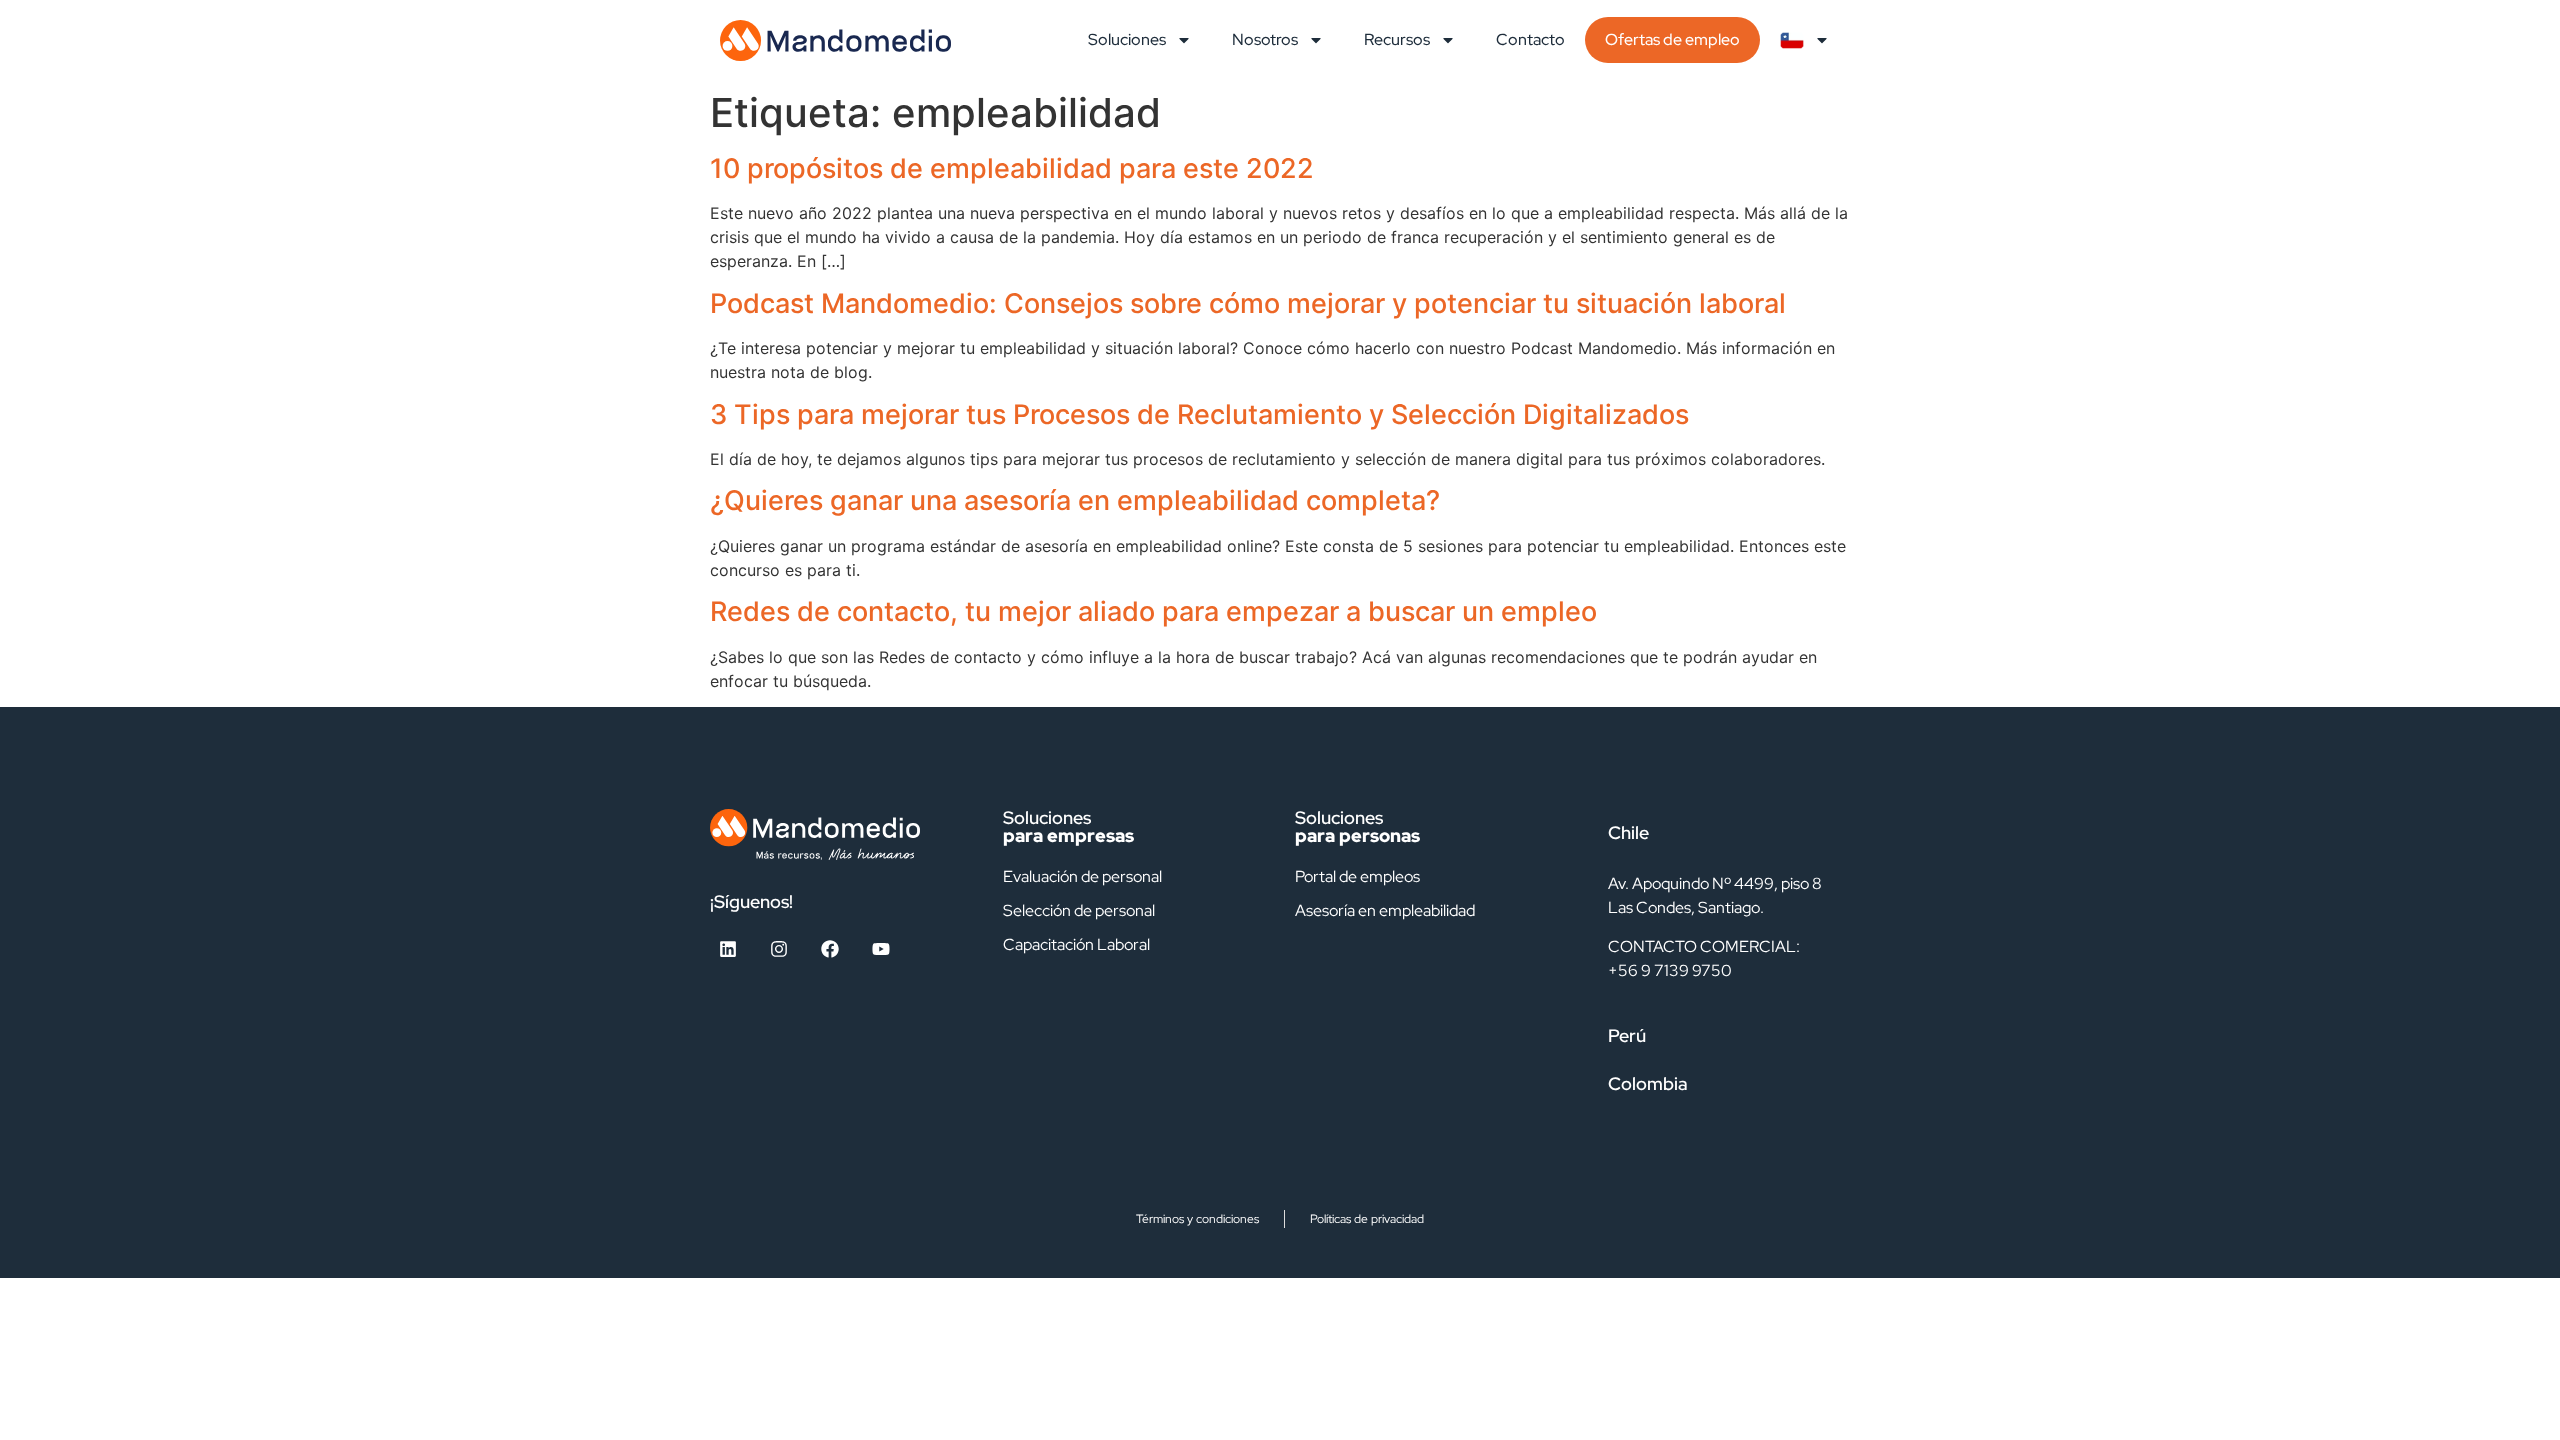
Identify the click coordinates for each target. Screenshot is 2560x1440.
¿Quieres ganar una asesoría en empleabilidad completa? (1075, 500)
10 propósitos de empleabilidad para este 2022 (1012, 168)
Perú (1627, 1035)
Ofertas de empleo (1672, 39)
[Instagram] (779, 949)
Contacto (1530, 39)
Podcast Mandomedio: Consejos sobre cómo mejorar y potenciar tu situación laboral (1248, 303)
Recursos (1397, 39)
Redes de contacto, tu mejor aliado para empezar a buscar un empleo (1153, 611)
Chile (1628, 832)
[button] (1719, 833)
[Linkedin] (728, 949)
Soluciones (1127, 39)
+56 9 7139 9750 (1670, 970)
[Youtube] (881, 949)
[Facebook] (830, 949)
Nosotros (1265, 39)
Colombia (1648, 1083)
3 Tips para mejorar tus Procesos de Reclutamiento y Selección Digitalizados (1199, 414)
